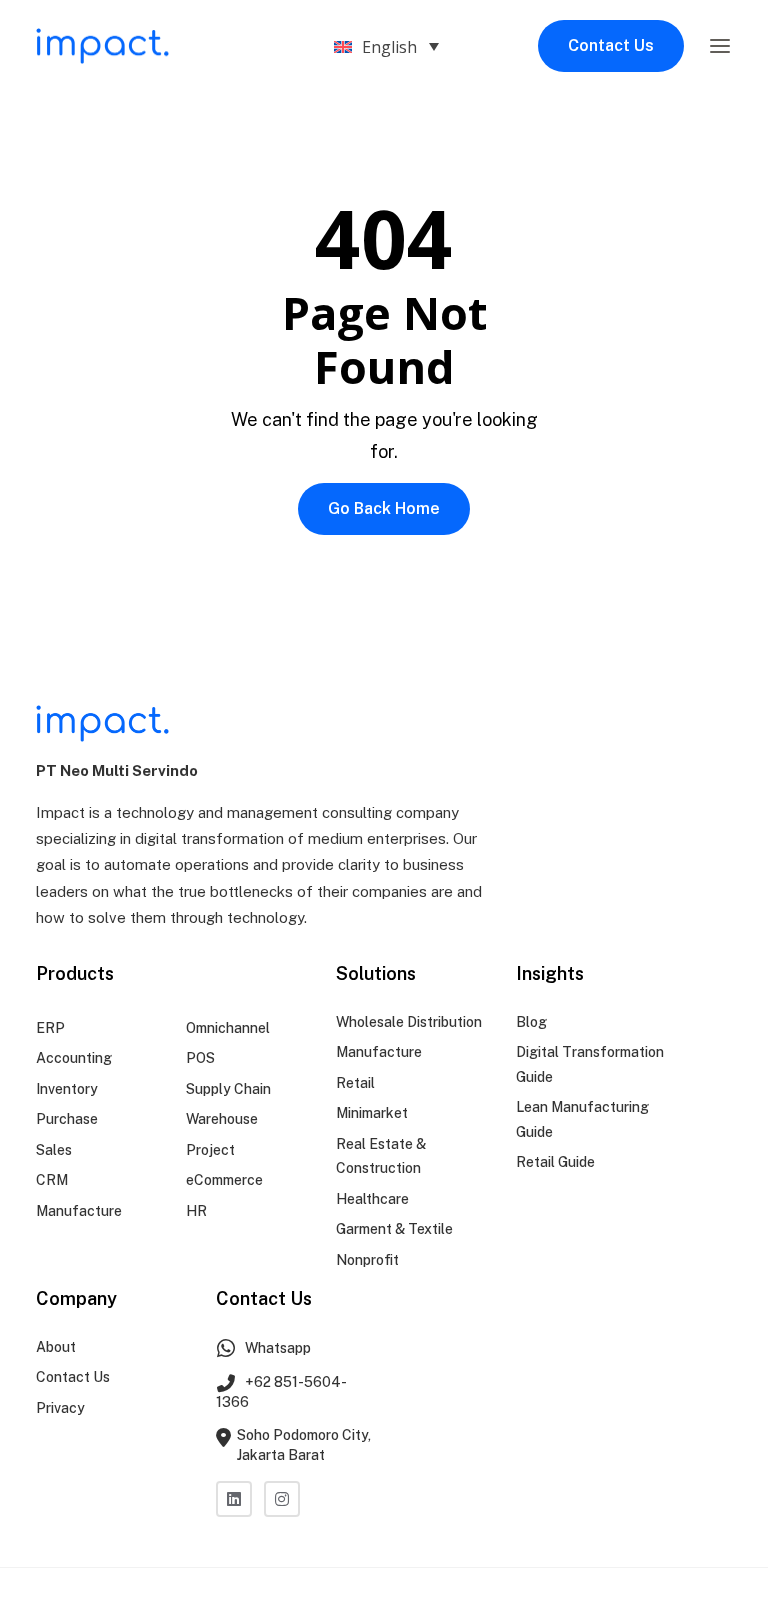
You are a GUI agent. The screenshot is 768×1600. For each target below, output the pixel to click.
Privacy (60, 1408)
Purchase (67, 1119)
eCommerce (224, 1180)
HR (196, 1211)
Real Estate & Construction (381, 1156)
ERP (50, 1028)
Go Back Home (384, 508)
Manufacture (79, 1211)
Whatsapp (276, 1348)
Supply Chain (228, 1089)
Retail (355, 1083)
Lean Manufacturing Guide (582, 1119)
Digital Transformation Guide (590, 1064)
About (56, 1347)
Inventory (67, 1089)
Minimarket (372, 1113)
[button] (720, 46)
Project (210, 1150)
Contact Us (611, 45)
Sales (54, 1150)
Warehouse (222, 1119)
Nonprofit (367, 1260)
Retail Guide (555, 1162)
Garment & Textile (394, 1229)
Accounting (74, 1058)
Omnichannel (228, 1028)
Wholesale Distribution (409, 1022)
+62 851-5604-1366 (281, 1392)
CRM (52, 1180)
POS (200, 1058)
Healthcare (372, 1199)
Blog (531, 1022)
